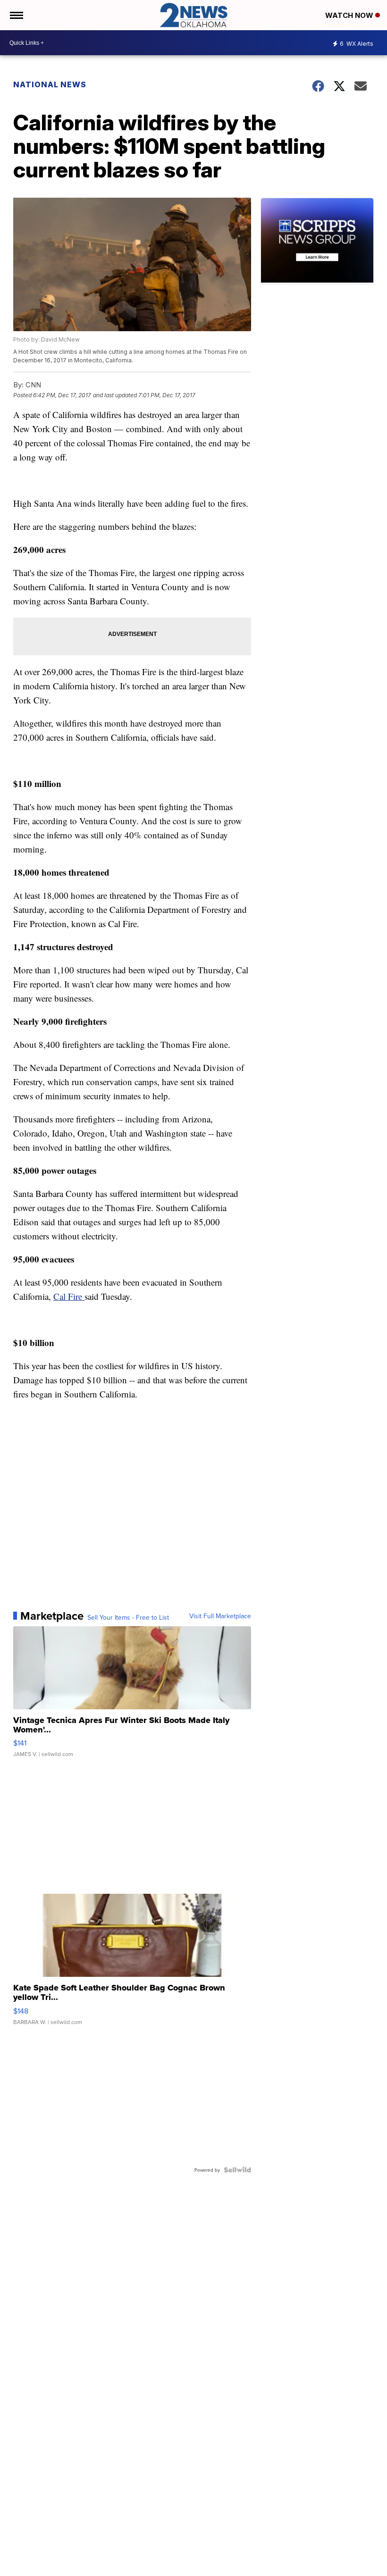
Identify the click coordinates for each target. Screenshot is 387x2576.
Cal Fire (69, 1296)
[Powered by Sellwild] (237, 2170)
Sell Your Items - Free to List (128, 1617)
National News (50, 84)
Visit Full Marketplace (220, 1616)
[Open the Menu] (16, 15)
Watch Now (350, 15)
